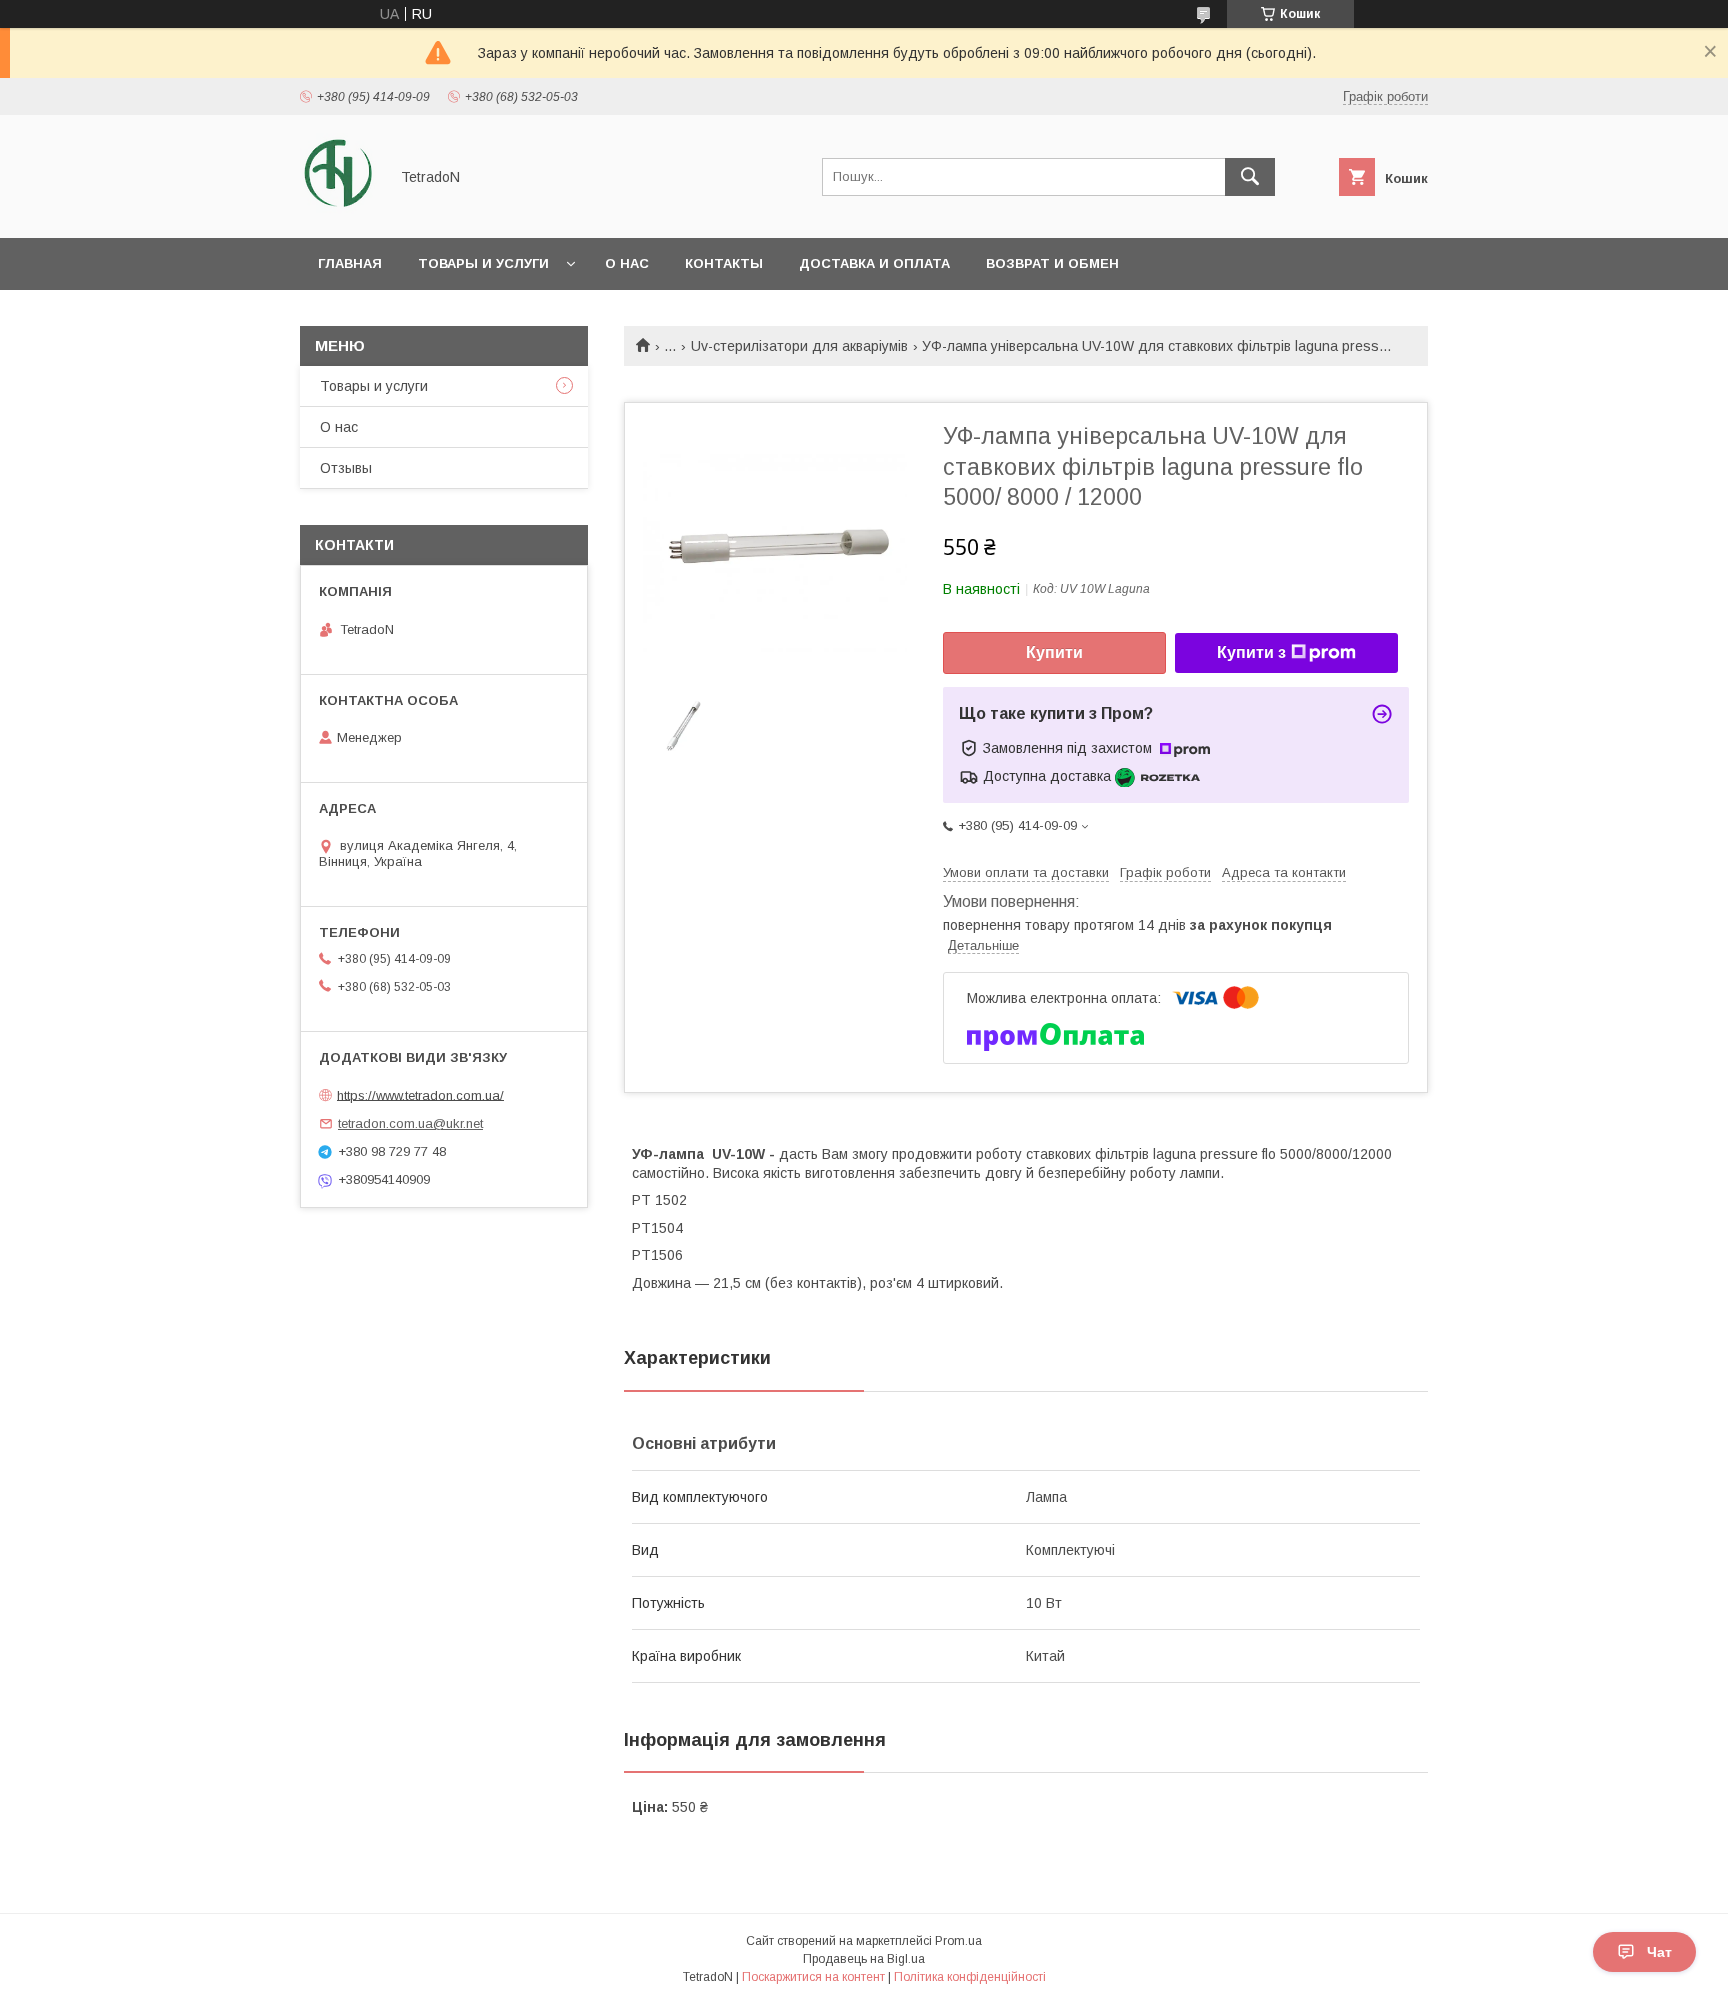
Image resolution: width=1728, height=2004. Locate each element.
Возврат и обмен (1052, 263)
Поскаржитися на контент (813, 1977)
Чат (1659, 1952)
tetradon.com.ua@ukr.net (410, 1123)
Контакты (724, 263)
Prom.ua (958, 1941)
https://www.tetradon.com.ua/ (420, 1094)
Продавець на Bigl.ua (864, 1959)
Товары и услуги (483, 263)
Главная (350, 263)
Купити (1054, 652)
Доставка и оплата (874, 263)
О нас (627, 263)
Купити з (1251, 652)
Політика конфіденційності (970, 1977)
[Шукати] (1250, 177)
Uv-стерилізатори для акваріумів (799, 346)
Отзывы (346, 468)
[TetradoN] (338, 212)
